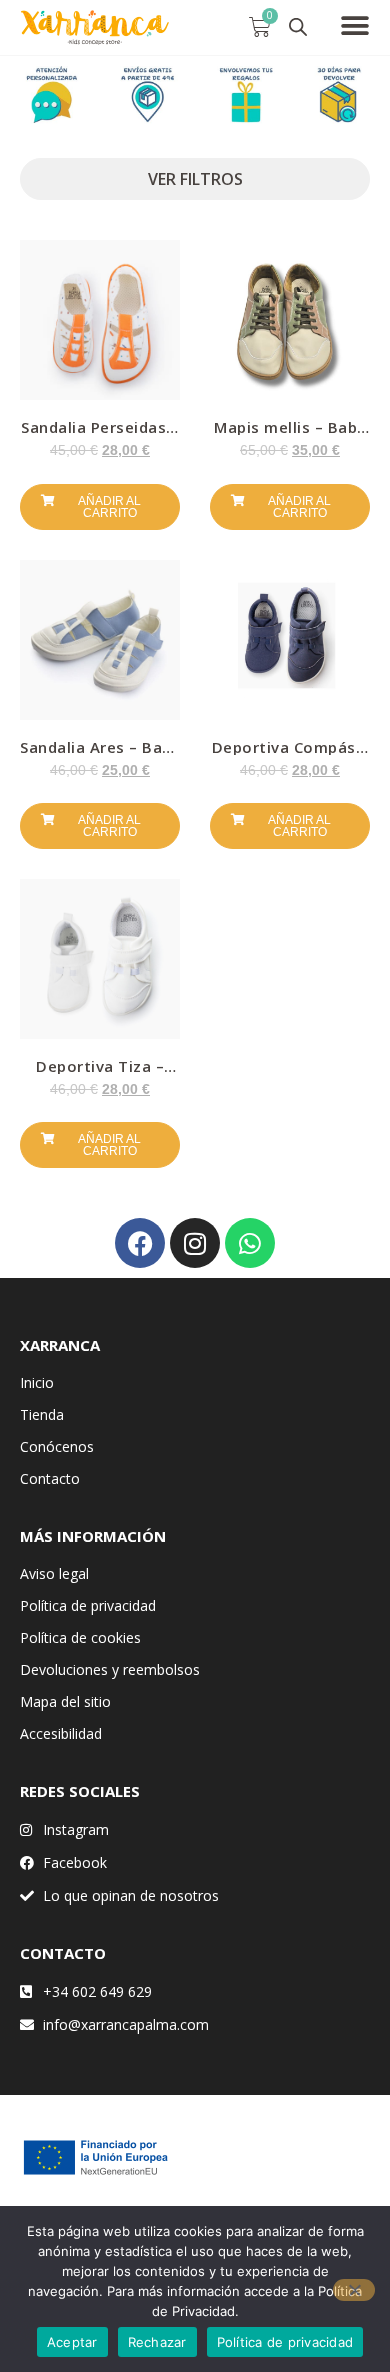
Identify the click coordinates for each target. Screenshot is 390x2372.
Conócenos (57, 1446)
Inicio (37, 1382)
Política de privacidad (88, 1605)
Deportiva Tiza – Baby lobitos (100, 1073)
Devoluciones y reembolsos (110, 1669)
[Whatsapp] (250, 1243)
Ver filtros (195, 179)
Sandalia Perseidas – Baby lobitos (100, 434)
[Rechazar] (354, 2290)
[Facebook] (140, 1243)
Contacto (50, 1478)
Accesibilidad (61, 1733)
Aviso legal (54, 1573)
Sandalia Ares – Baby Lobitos (100, 754)
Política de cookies (80, 1637)
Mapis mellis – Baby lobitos (290, 434)
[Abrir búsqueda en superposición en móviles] (298, 26)
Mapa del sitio (65, 1701)
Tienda (42, 1414)
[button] (354, 25)
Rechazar (157, 2342)
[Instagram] (195, 1243)
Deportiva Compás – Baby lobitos (290, 754)
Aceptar (72, 2342)
